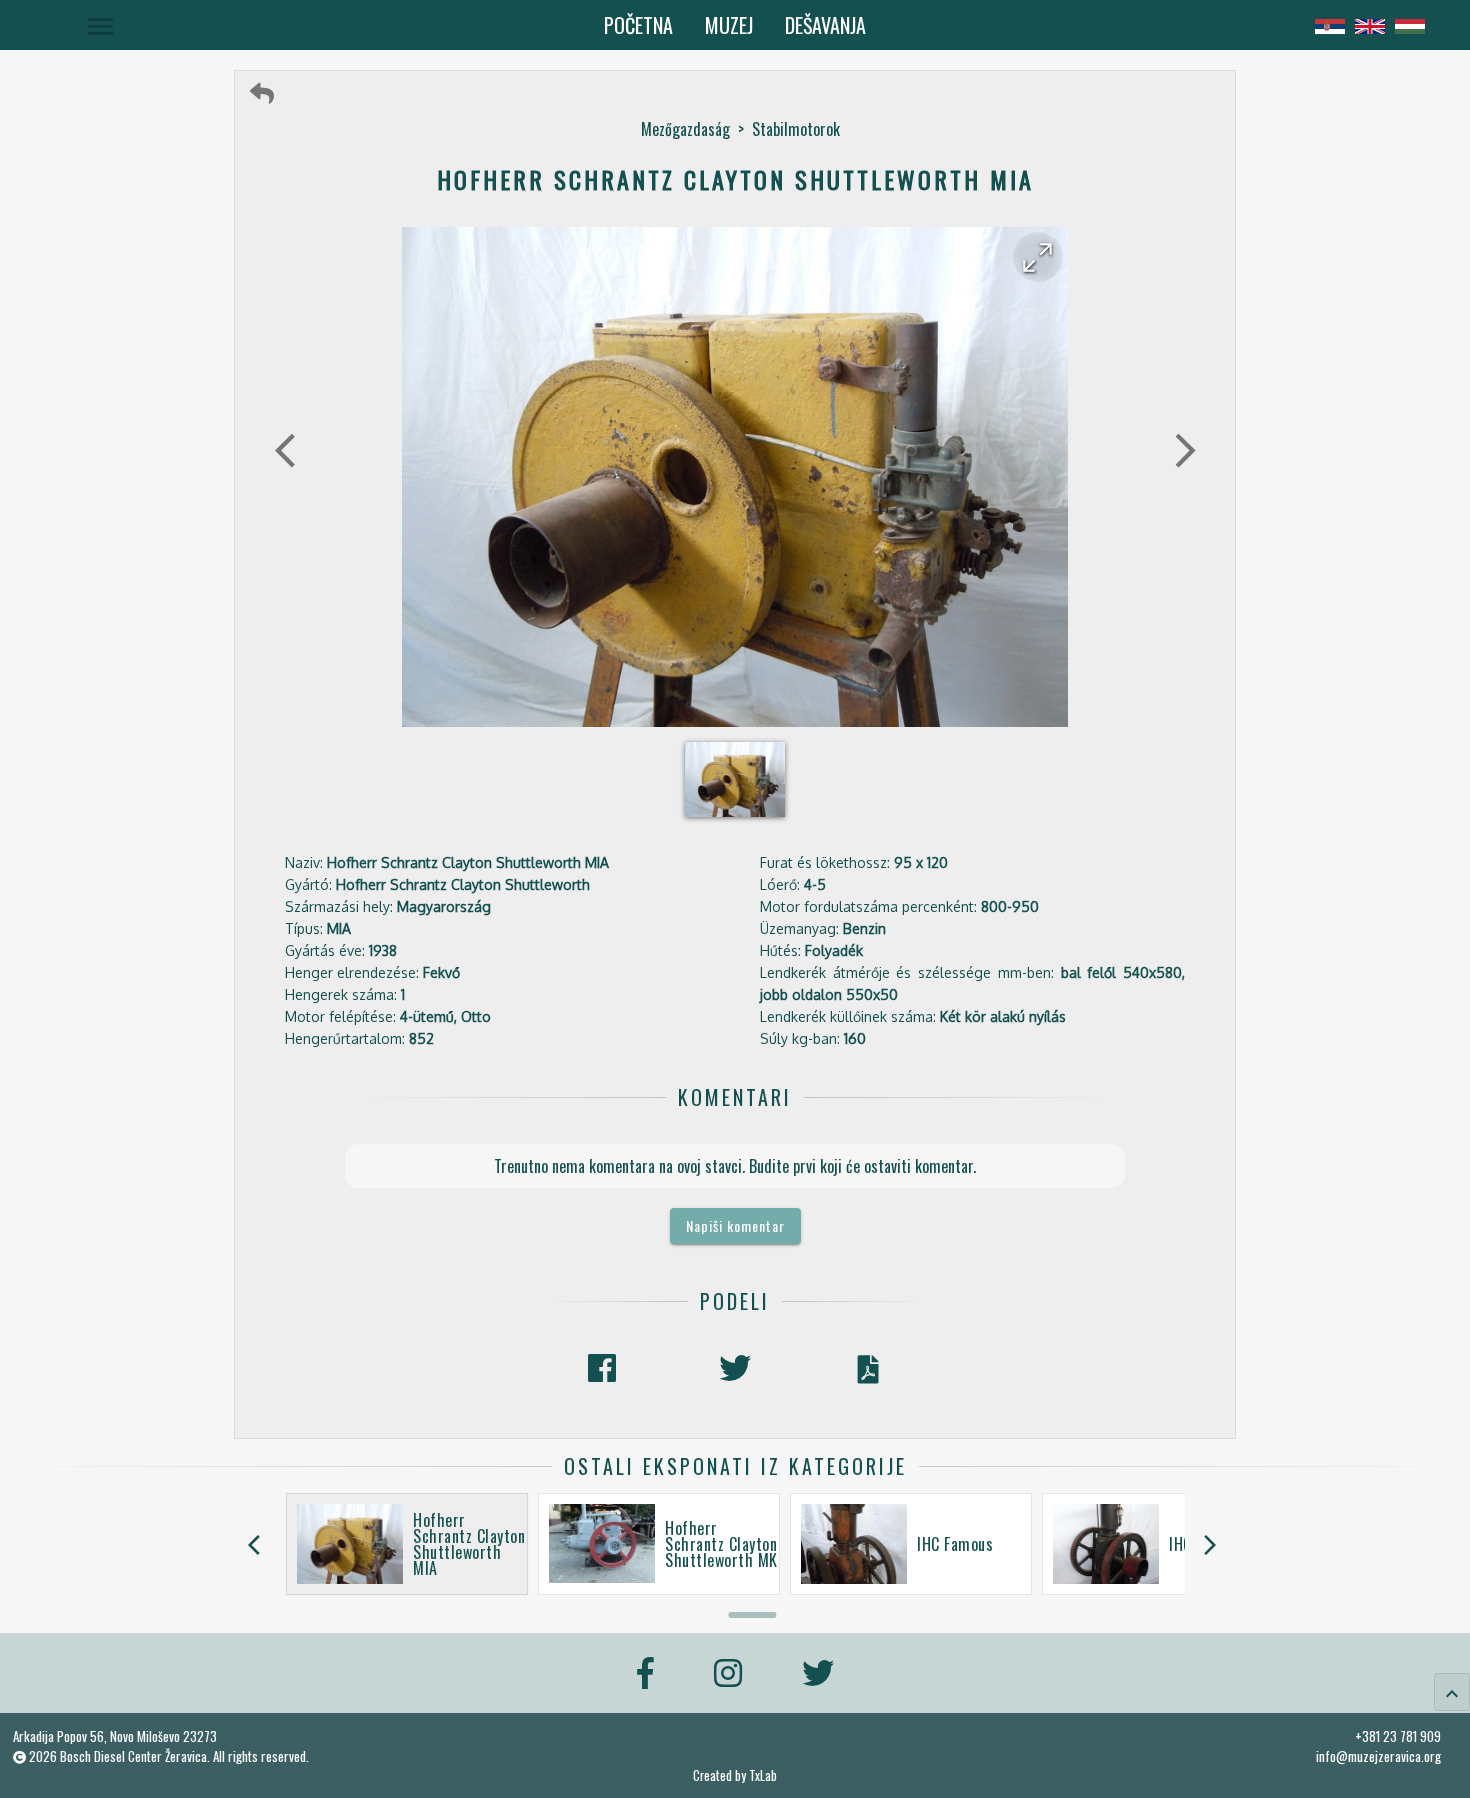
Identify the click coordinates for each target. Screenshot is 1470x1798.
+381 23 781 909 (1398, 1736)
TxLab (763, 1775)
